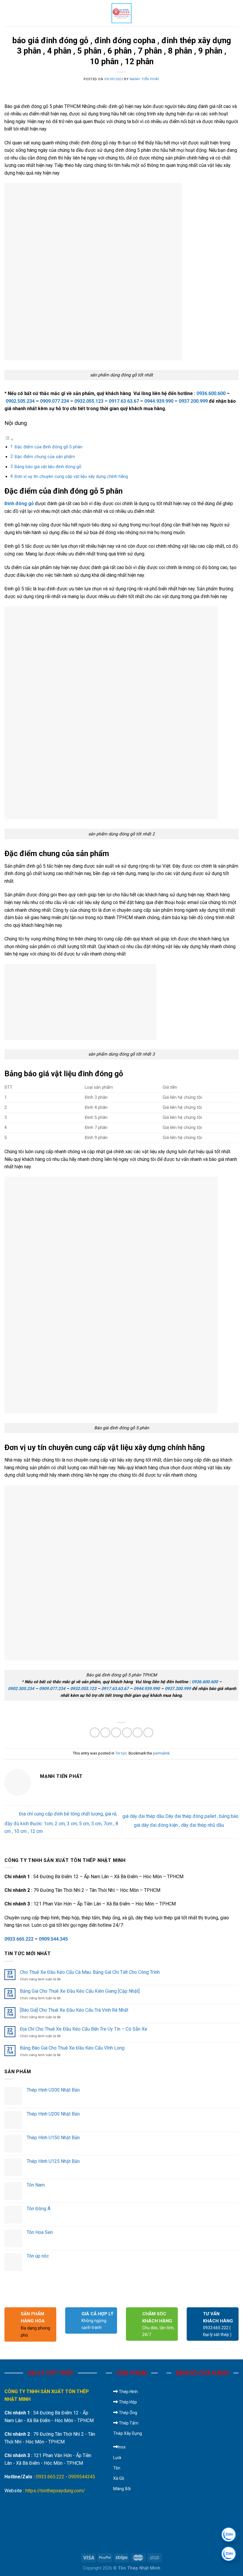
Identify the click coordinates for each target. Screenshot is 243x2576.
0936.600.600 (211, 393)
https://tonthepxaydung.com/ (55, 2491)
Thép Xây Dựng (128, 2433)
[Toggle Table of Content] (9, 439)
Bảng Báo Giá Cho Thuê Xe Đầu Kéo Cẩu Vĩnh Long (72, 2048)
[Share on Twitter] (116, 1732)
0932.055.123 (89, 401)
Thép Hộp (127, 2402)
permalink (161, 1753)
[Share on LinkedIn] (148, 1732)
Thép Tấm (128, 2423)
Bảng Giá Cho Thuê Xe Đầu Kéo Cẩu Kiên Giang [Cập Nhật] (80, 1991)
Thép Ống (128, 2413)
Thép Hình (128, 2392)
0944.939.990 (159, 401)
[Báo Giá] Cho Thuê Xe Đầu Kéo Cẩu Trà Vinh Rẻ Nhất (74, 2010)
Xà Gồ (119, 2478)
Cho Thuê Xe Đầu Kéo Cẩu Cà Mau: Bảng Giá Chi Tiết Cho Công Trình (90, 1972)
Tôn (117, 2468)
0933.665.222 (19, 1939)
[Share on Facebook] (105, 1732)
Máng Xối (122, 2489)
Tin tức (121, 1753)
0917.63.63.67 (124, 401)
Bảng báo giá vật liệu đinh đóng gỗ (48, 467)
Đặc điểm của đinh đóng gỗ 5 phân (48, 447)
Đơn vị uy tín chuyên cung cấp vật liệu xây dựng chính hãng (71, 477)
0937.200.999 (193, 401)
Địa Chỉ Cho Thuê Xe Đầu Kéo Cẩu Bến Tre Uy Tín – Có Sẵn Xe (84, 2029)
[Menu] (8, 13)
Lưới (117, 2458)
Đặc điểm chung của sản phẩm (45, 457)
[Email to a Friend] (127, 1732)
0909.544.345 (53, 1939)
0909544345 (82, 2477)
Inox (122, 2447)
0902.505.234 (20, 401)
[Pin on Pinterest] (138, 1732)
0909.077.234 (55, 401)
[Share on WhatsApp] (95, 1732)
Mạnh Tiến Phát (145, 79)
